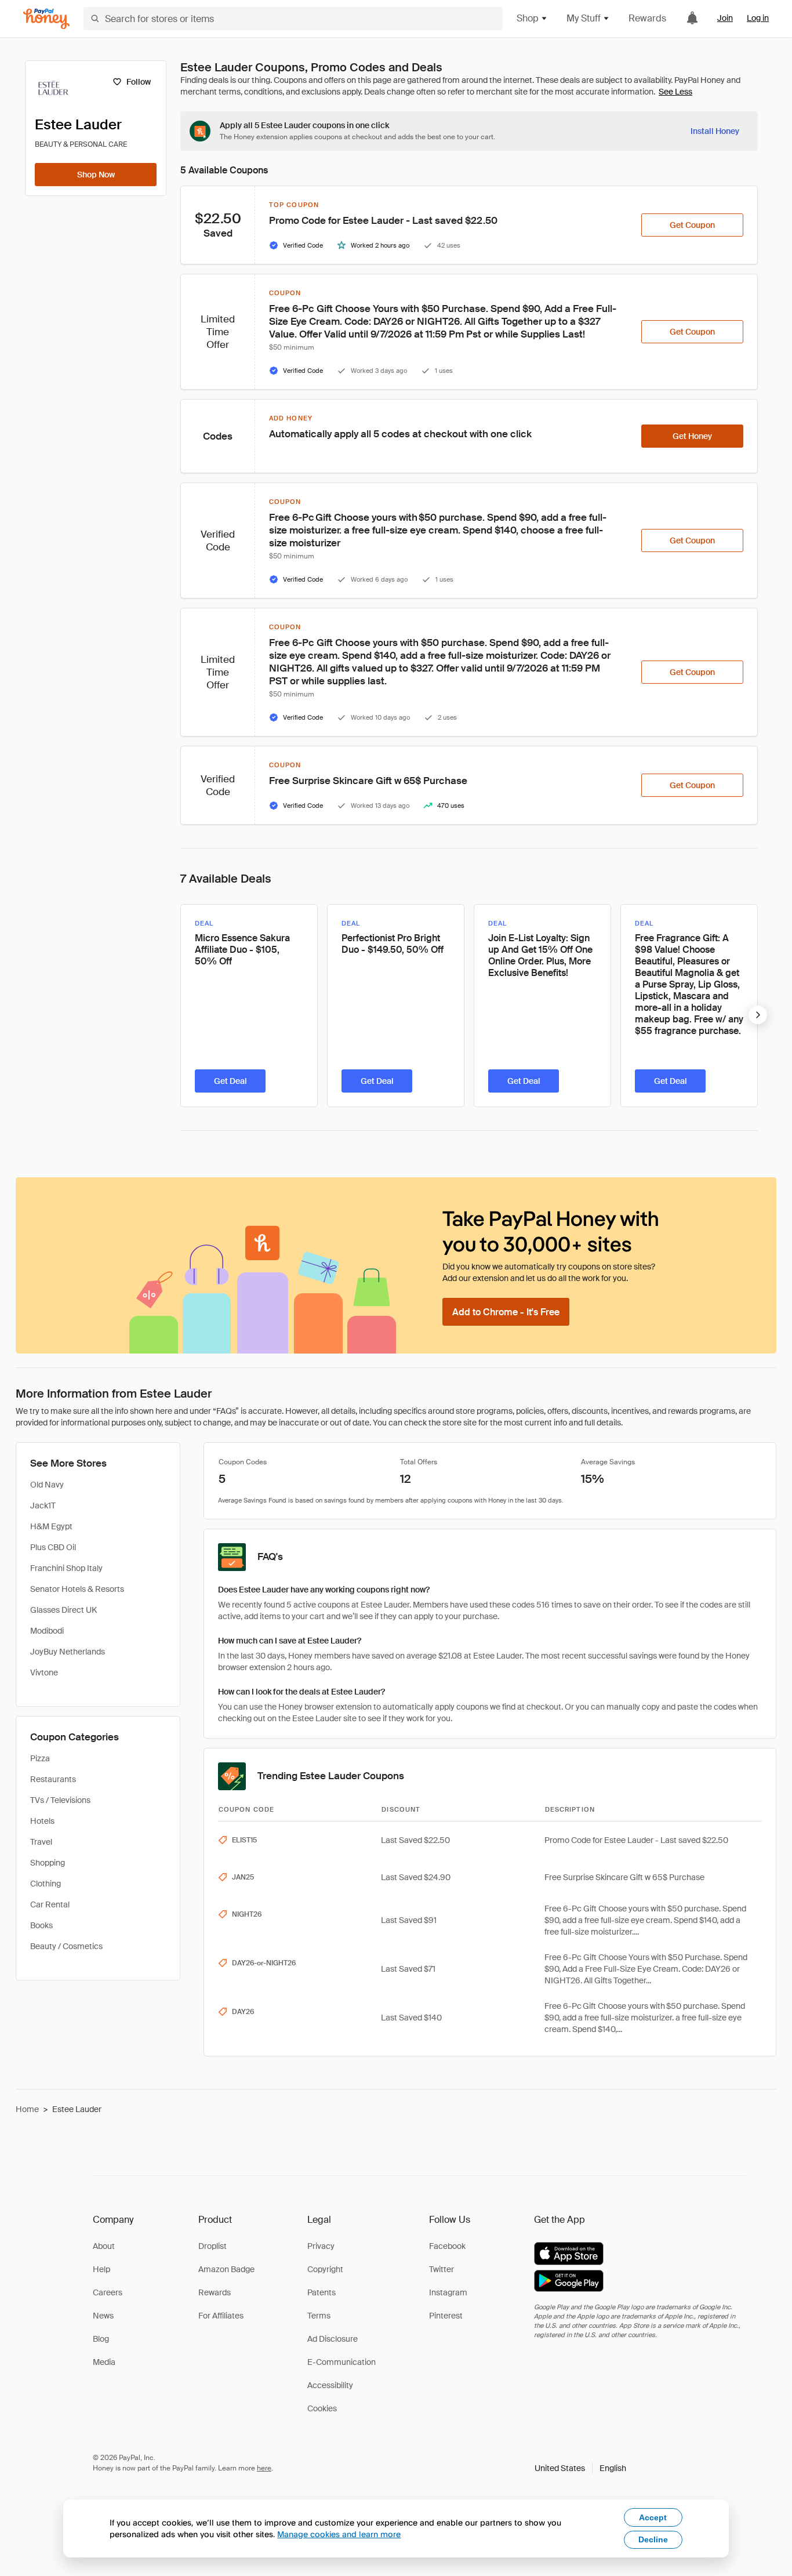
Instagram (448, 2292)
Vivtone (44, 1672)
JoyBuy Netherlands (68, 1652)
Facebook (447, 2246)
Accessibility (330, 2385)
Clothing (46, 1884)
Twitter (442, 2269)
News (103, 2316)
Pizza (40, 1758)
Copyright (325, 2269)
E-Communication (341, 2362)
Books (41, 1925)
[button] (580, 2468)
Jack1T (43, 1505)
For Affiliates (221, 2316)
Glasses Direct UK (63, 1610)
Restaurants (53, 1779)
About (104, 2246)
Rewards (647, 18)
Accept (653, 2517)
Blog (101, 2339)
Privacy (321, 2246)
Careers (108, 2292)
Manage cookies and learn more (339, 2534)
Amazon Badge (226, 2269)
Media (104, 2362)
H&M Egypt (51, 1526)
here (264, 2468)
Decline (653, 2539)
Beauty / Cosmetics (66, 1946)
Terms (319, 2316)
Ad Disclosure (333, 2339)
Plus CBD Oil (53, 1547)
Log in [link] (758, 18)
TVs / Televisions (60, 1800)
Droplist (212, 2246)
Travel (41, 1842)
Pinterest (446, 2316)
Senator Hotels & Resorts (77, 1589)
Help (101, 2269)
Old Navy (47, 1485)
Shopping (48, 1863)
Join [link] (725, 18)
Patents (321, 2292)
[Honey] (46, 19)
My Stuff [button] (584, 18)
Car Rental (50, 1904)
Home (27, 2109)
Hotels (42, 1821)
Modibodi (47, 1631)
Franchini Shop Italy (66, 1568)
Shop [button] (528, 18)
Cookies (322, 2408)
